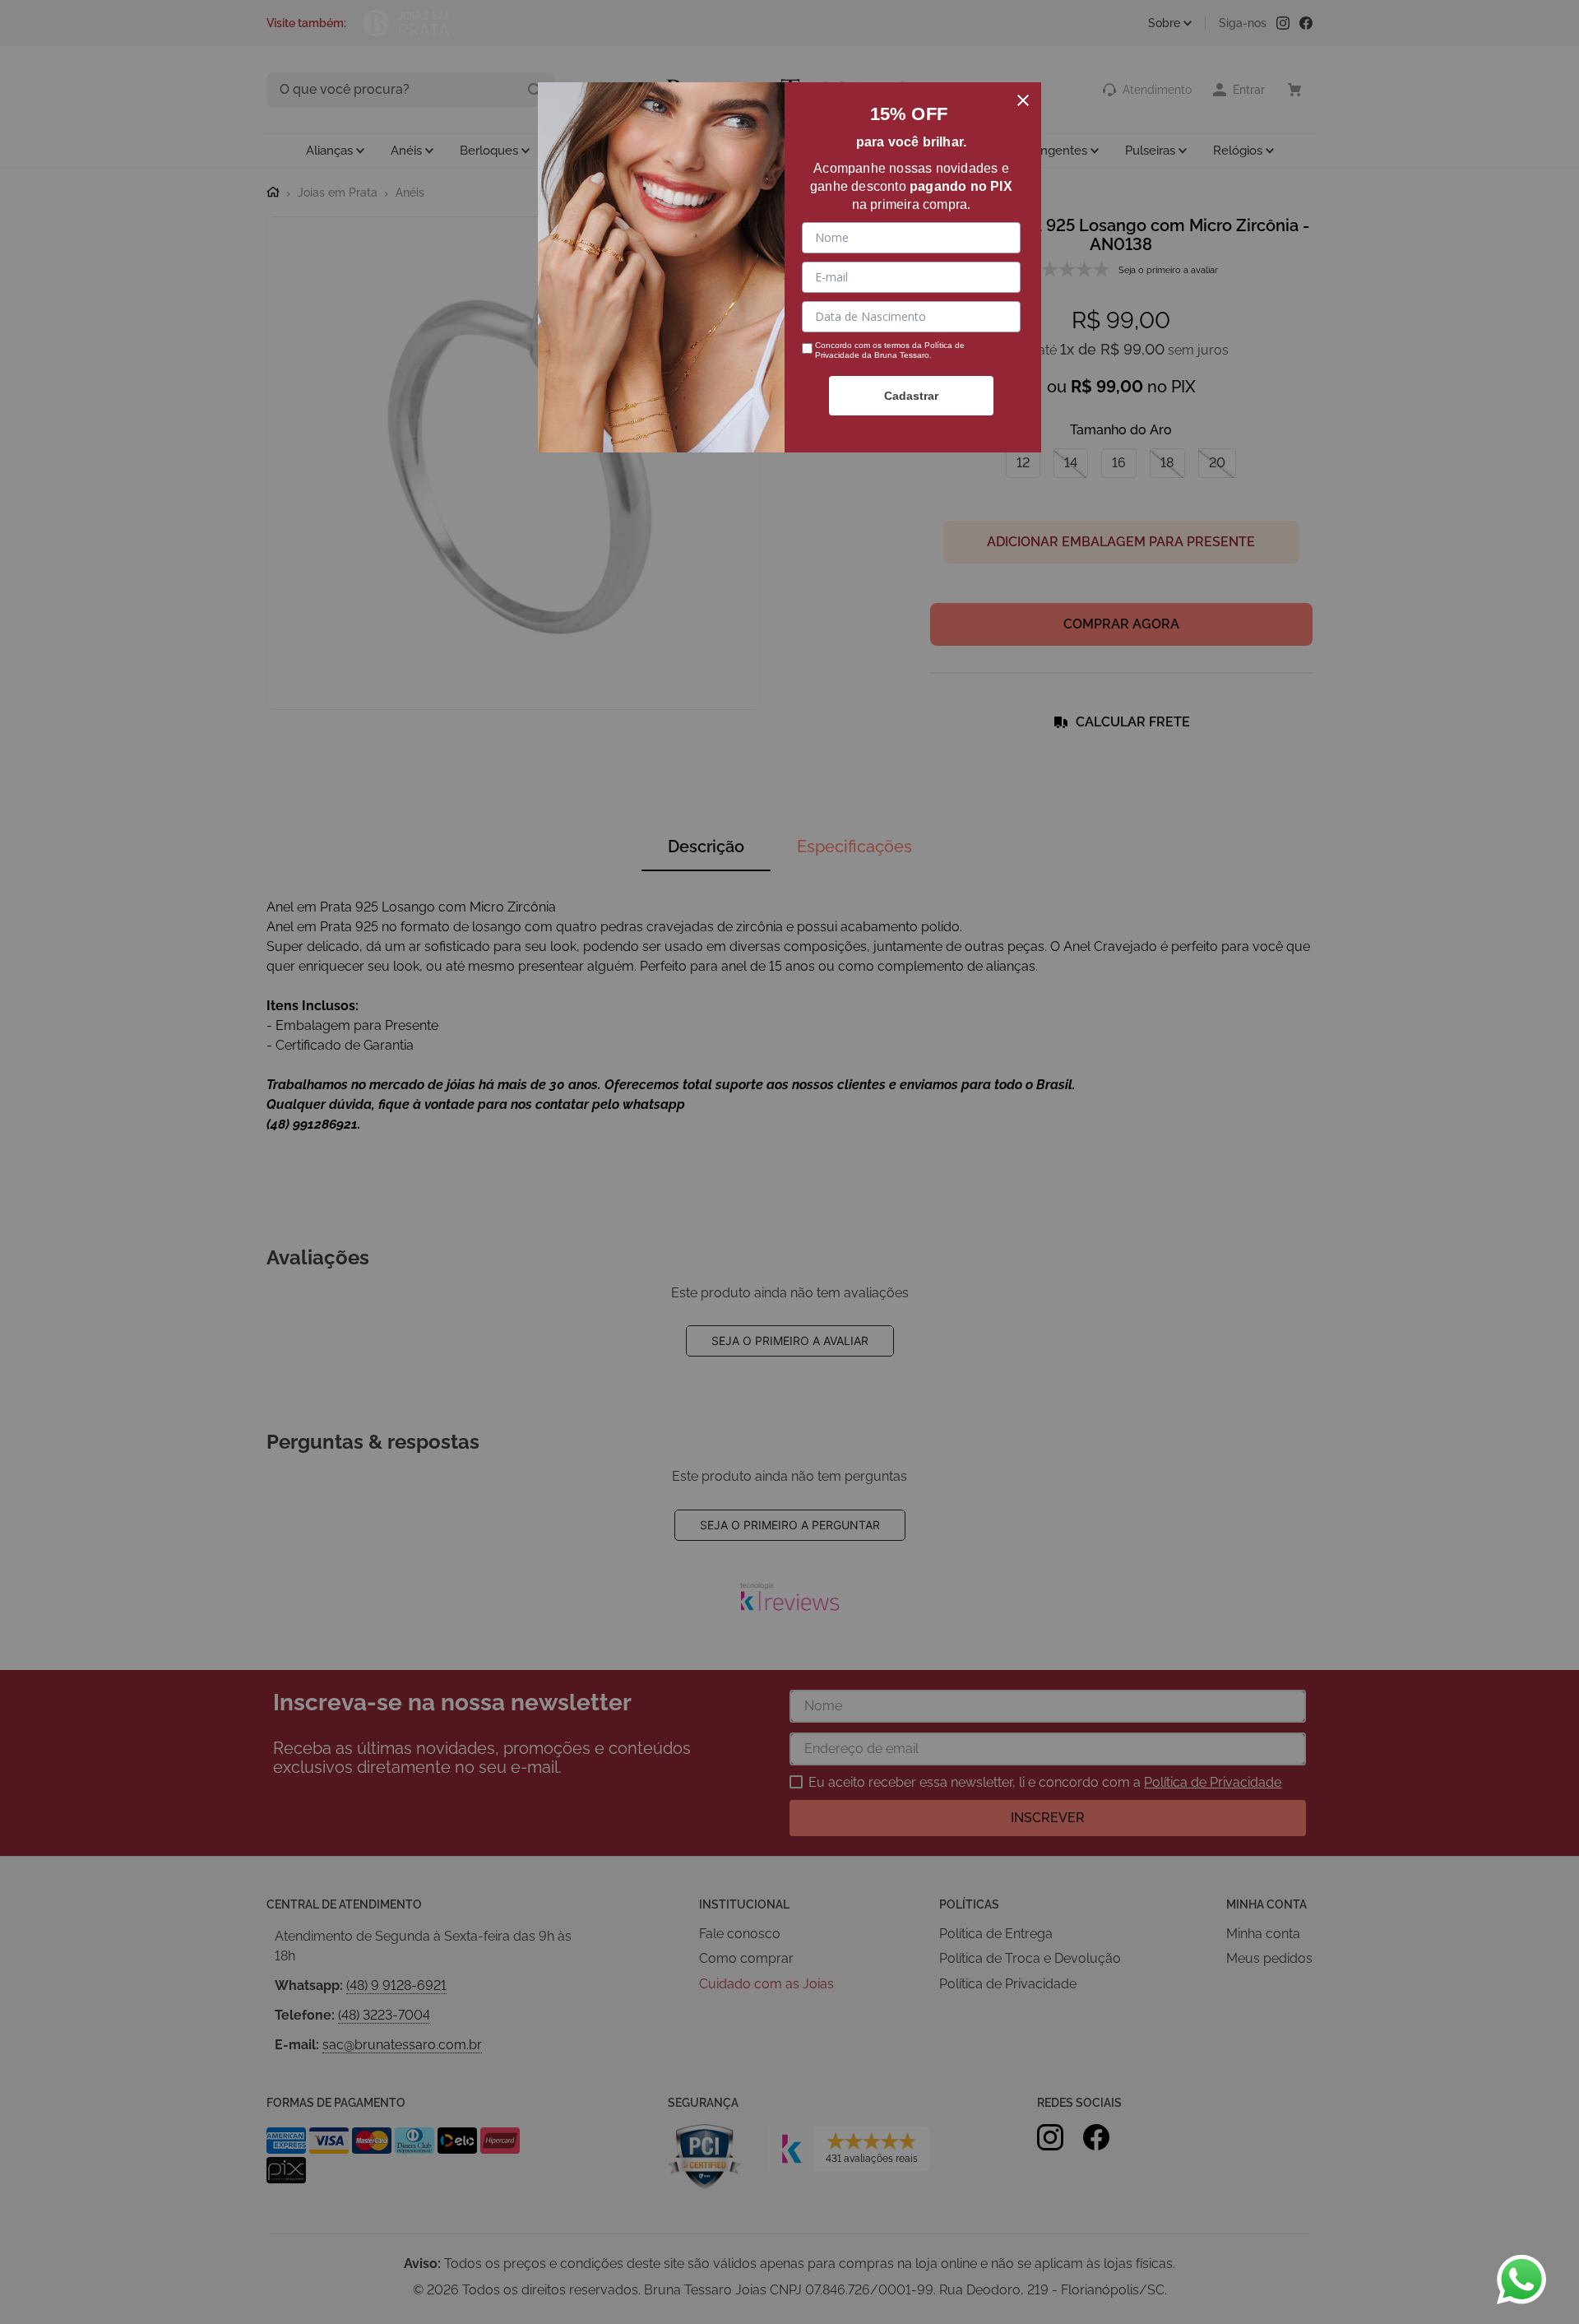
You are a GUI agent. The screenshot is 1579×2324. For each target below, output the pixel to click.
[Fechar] (1023, 100)
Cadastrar (911, 396)
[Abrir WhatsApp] (1521, 2280)
